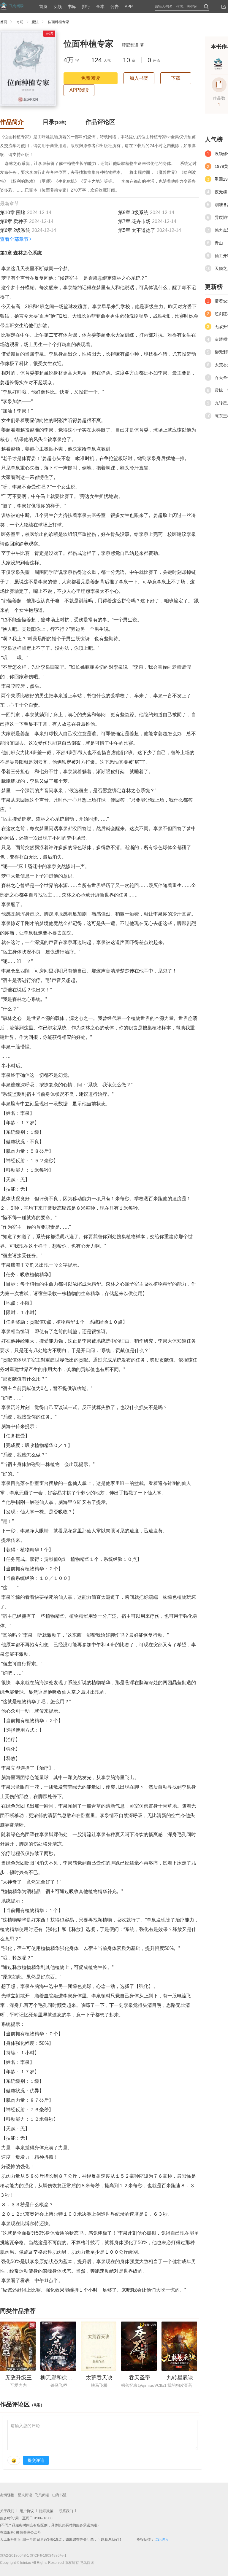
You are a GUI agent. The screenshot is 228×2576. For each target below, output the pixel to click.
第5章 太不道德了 (137, 230)
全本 (100, 7)
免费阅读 (91, 78)
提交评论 (36, 2460)
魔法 (35, 22)
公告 (115, 7)
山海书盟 (59, 2495)
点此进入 (161, 2540)
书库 (72, 7)
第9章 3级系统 (133, 212)
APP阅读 (79, 90)
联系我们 (66, 2511)
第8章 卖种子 (14, 221)
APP (129, 7)
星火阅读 (25, 2495)
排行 (86, 7)
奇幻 (20, 22)
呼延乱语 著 (133, 45)
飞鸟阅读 (42, 2495)
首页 (43, 7)
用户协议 (27, 2511)
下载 (176, 78)
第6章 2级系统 (15, 230)
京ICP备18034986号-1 (48, 2556)
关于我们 (7, 2511)
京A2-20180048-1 (15, 2556)
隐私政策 (46, 2511)
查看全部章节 (14, 239)
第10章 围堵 (13, 212)
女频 (58, 7)
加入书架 (139, 78)
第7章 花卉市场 (134, 221)
